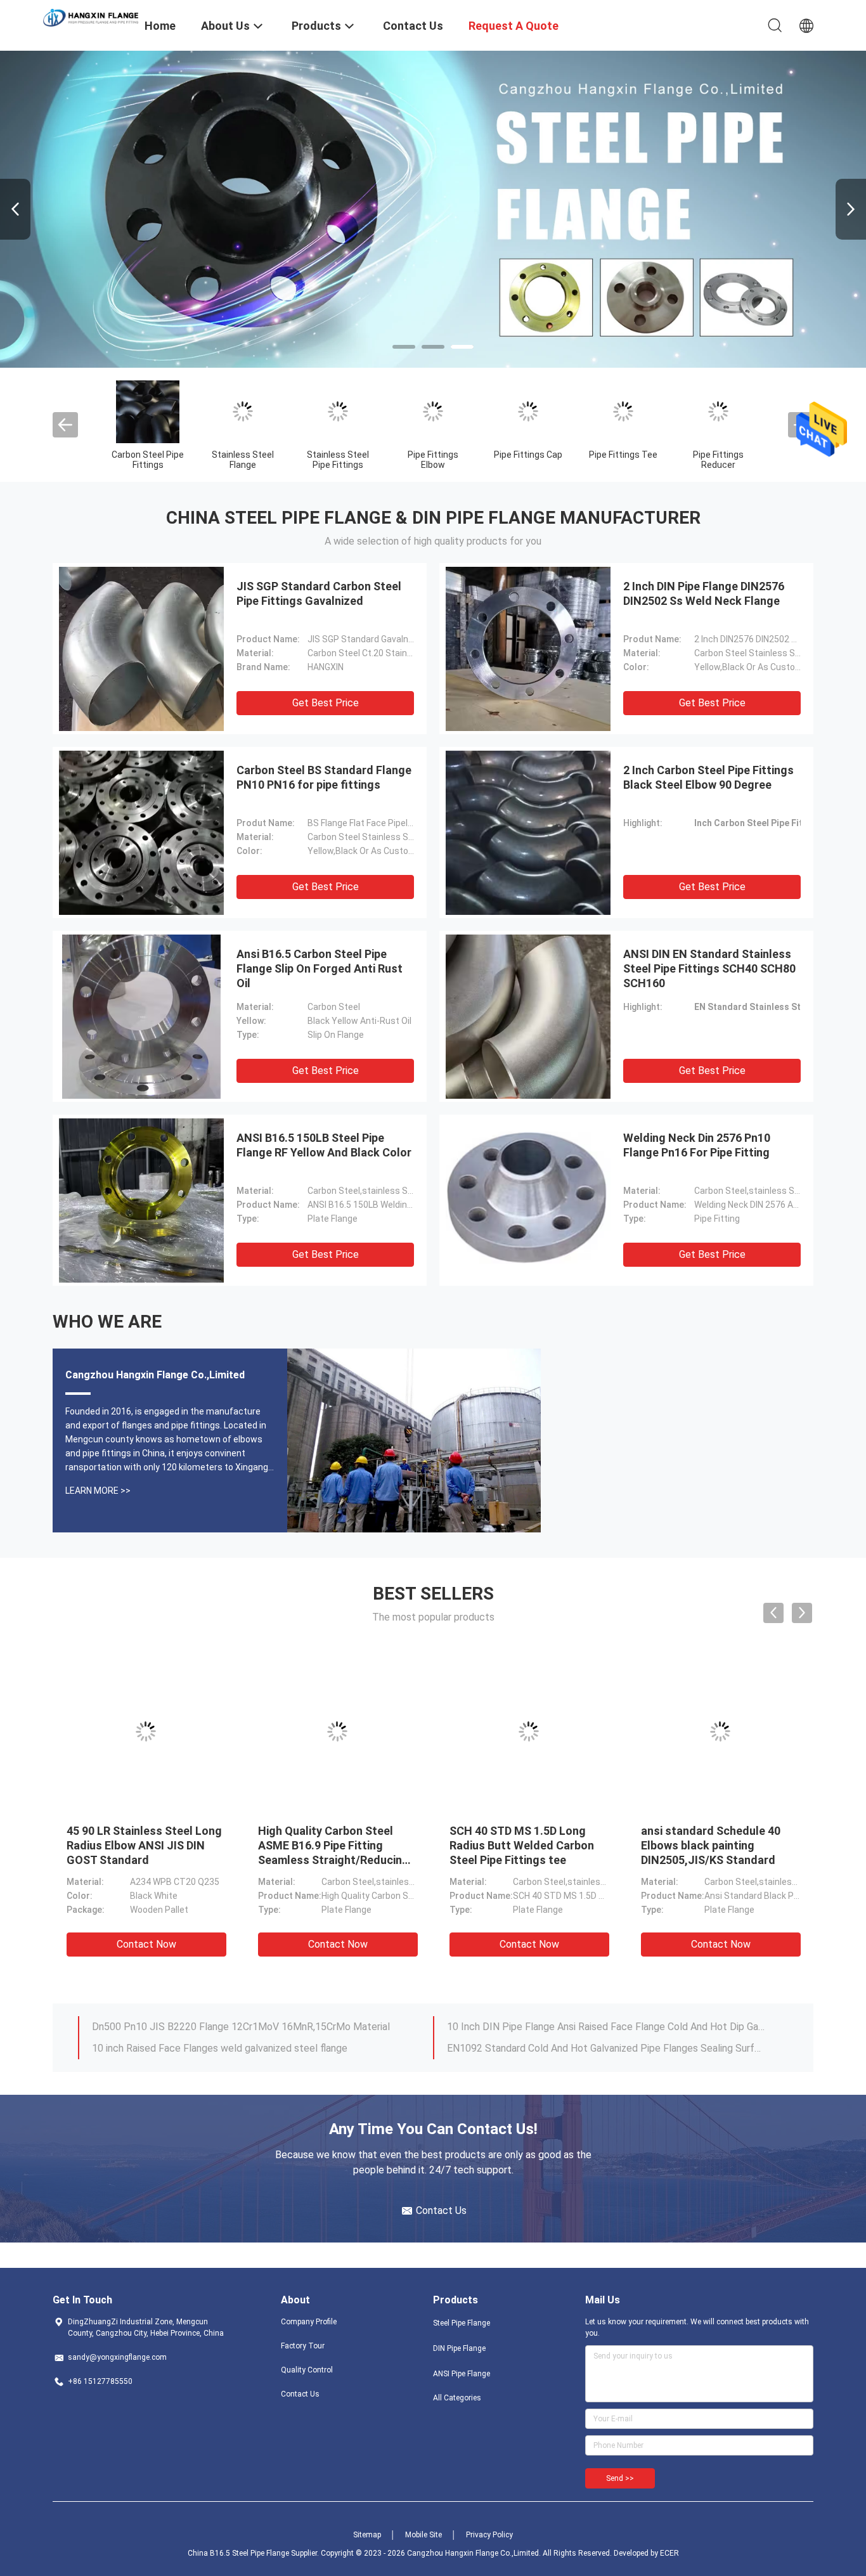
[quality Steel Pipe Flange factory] (433, 209)
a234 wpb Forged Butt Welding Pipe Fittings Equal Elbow (712, 1845)
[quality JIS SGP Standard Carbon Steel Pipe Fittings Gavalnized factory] (141, 649)
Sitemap (367, 2535)
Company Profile (309, 2322)
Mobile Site (423, 2535)
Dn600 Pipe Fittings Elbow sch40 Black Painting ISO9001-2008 (134, 1845)
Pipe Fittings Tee (623, 455)
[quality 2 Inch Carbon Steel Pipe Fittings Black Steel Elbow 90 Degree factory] (528, 832)
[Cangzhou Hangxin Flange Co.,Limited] (91, 17)
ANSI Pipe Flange (462, 2374)
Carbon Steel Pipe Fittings (148, 460)
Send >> (620, 2478)
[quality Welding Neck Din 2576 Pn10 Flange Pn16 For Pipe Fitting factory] (528, 1200)
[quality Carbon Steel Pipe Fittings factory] (148, 411)
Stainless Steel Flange (243, 460)
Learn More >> (98, 1491)
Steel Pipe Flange (462, 2323)
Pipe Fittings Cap (528, 455)
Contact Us (300, 2394)
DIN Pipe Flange (459, 2348)
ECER (669, 2553)
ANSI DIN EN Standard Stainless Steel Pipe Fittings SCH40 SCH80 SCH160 (709, 968)
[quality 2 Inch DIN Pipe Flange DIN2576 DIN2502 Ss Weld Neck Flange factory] (528, 649)
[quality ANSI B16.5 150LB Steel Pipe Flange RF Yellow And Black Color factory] (141, 1200)
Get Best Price (326, 703)
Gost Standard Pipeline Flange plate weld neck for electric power (238, 2048)
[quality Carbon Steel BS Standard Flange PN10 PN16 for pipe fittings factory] (141, 832)
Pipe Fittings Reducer (718, 460)
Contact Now (146, 1944)
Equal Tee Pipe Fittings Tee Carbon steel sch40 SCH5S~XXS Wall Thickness (523, 1845)
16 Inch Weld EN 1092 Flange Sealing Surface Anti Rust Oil (578, 2027)
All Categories (457, 2398)
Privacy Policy (489, 2535)
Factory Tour (303, 2346)
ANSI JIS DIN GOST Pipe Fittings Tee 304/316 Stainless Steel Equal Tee (325, 1845)
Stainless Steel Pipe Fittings (338, 460)
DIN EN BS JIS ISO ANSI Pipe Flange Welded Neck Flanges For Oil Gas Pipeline (606, 2048)
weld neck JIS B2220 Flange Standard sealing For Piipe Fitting (231, 2027)
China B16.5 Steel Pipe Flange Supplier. (254, 2553)
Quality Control (307, 2370)
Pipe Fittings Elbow (433, 460)
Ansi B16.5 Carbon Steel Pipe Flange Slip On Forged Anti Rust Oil (320, 968)
